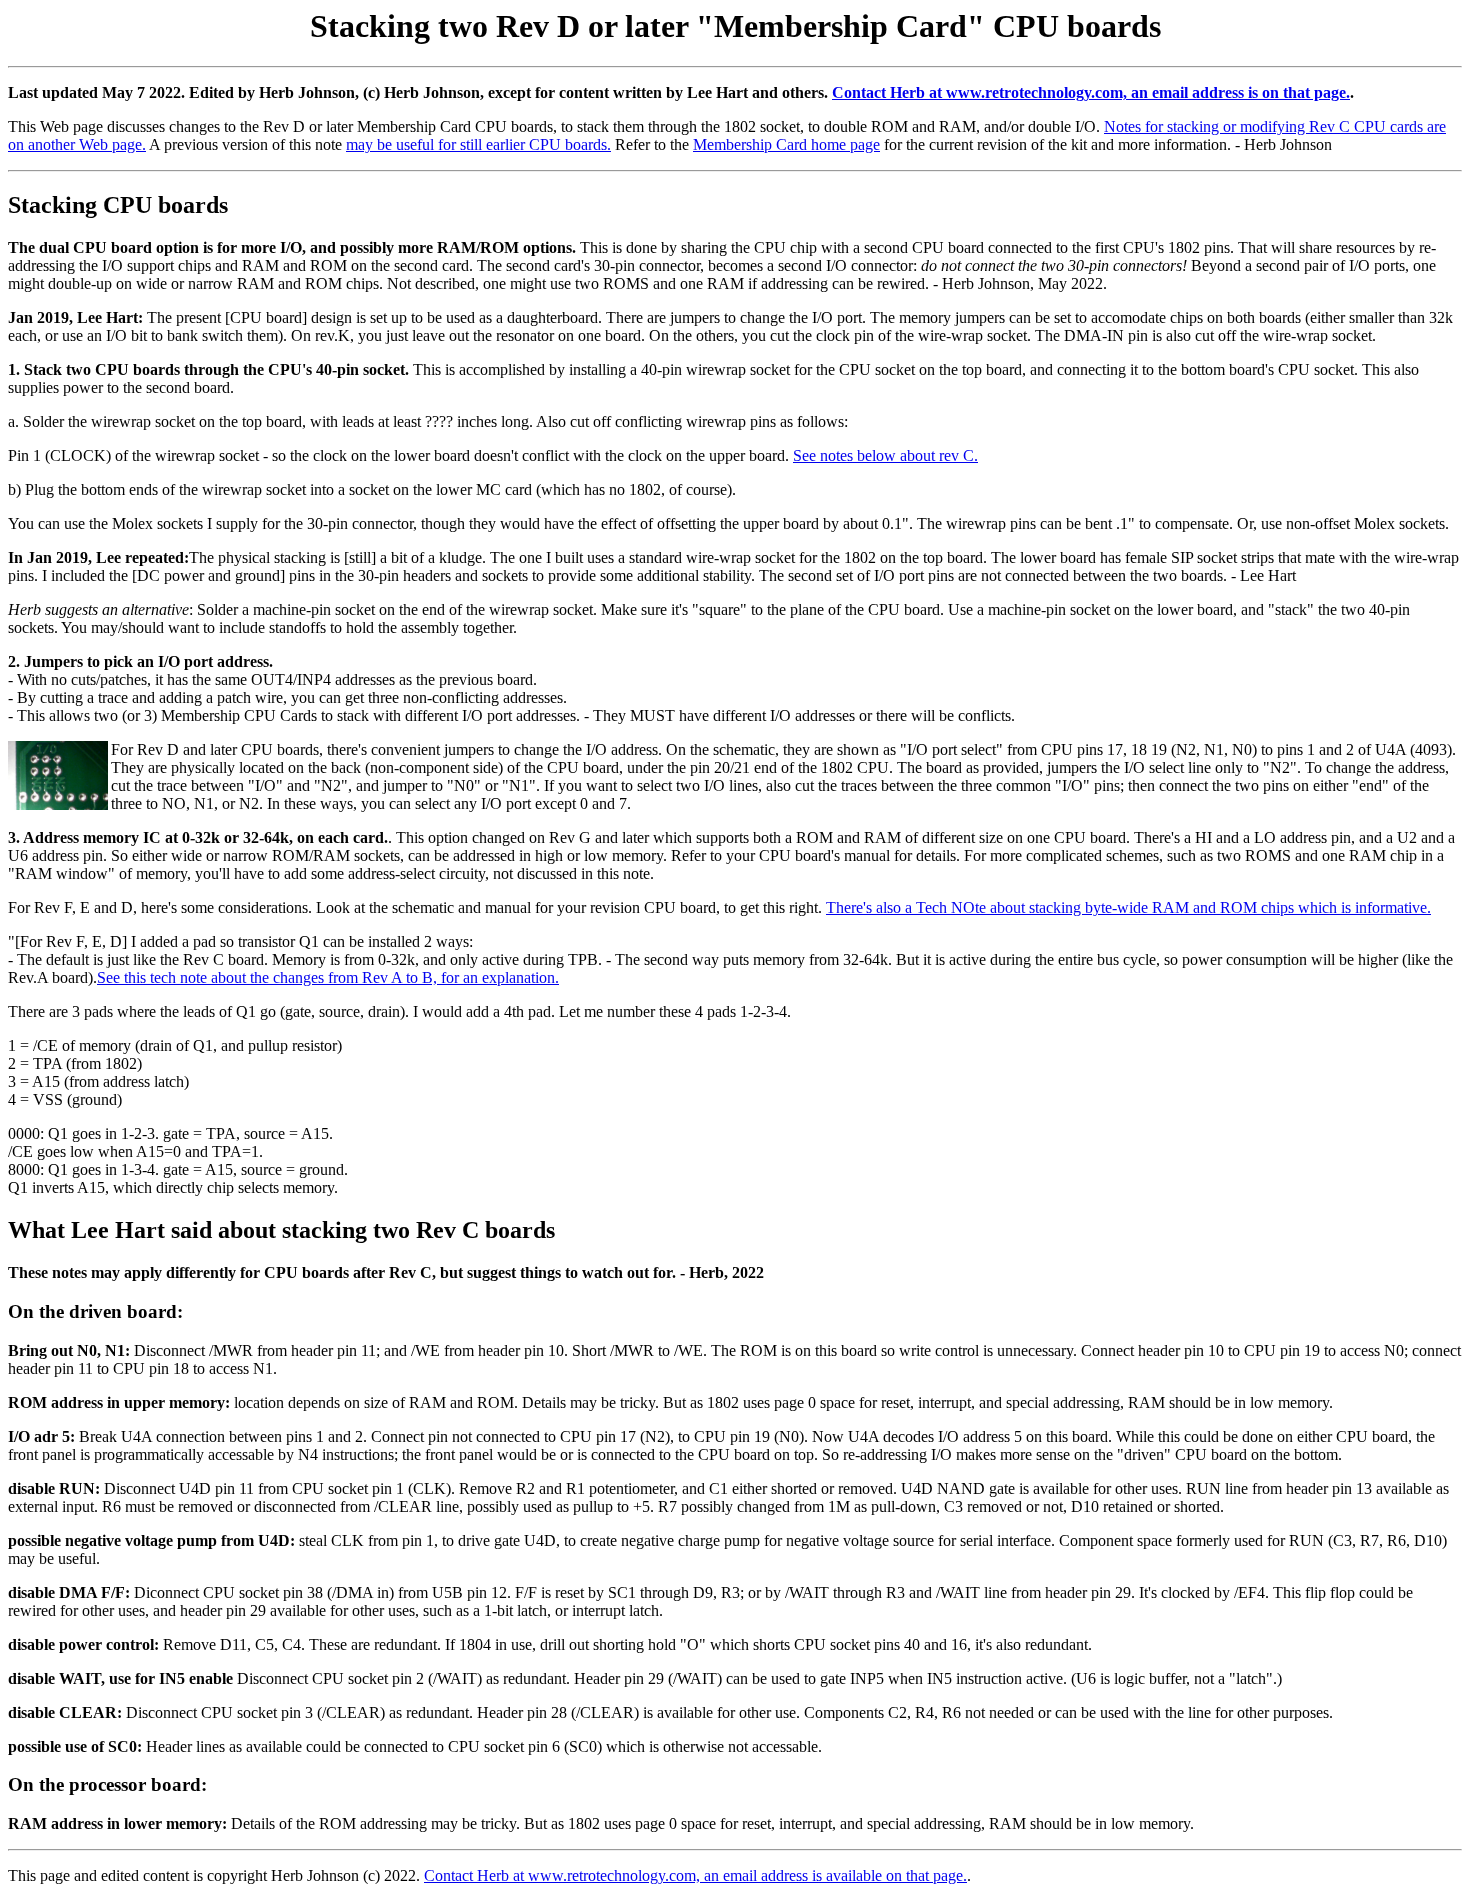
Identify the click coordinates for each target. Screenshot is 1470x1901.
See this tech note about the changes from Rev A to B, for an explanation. (328, 977)
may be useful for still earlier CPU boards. (478, 144)
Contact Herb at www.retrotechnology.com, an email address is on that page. (1091, 92)
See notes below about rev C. (885, 455)
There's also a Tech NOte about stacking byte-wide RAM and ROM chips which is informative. (1128, 907)
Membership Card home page (786, 144)
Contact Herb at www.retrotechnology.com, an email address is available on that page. (695, 1875)
